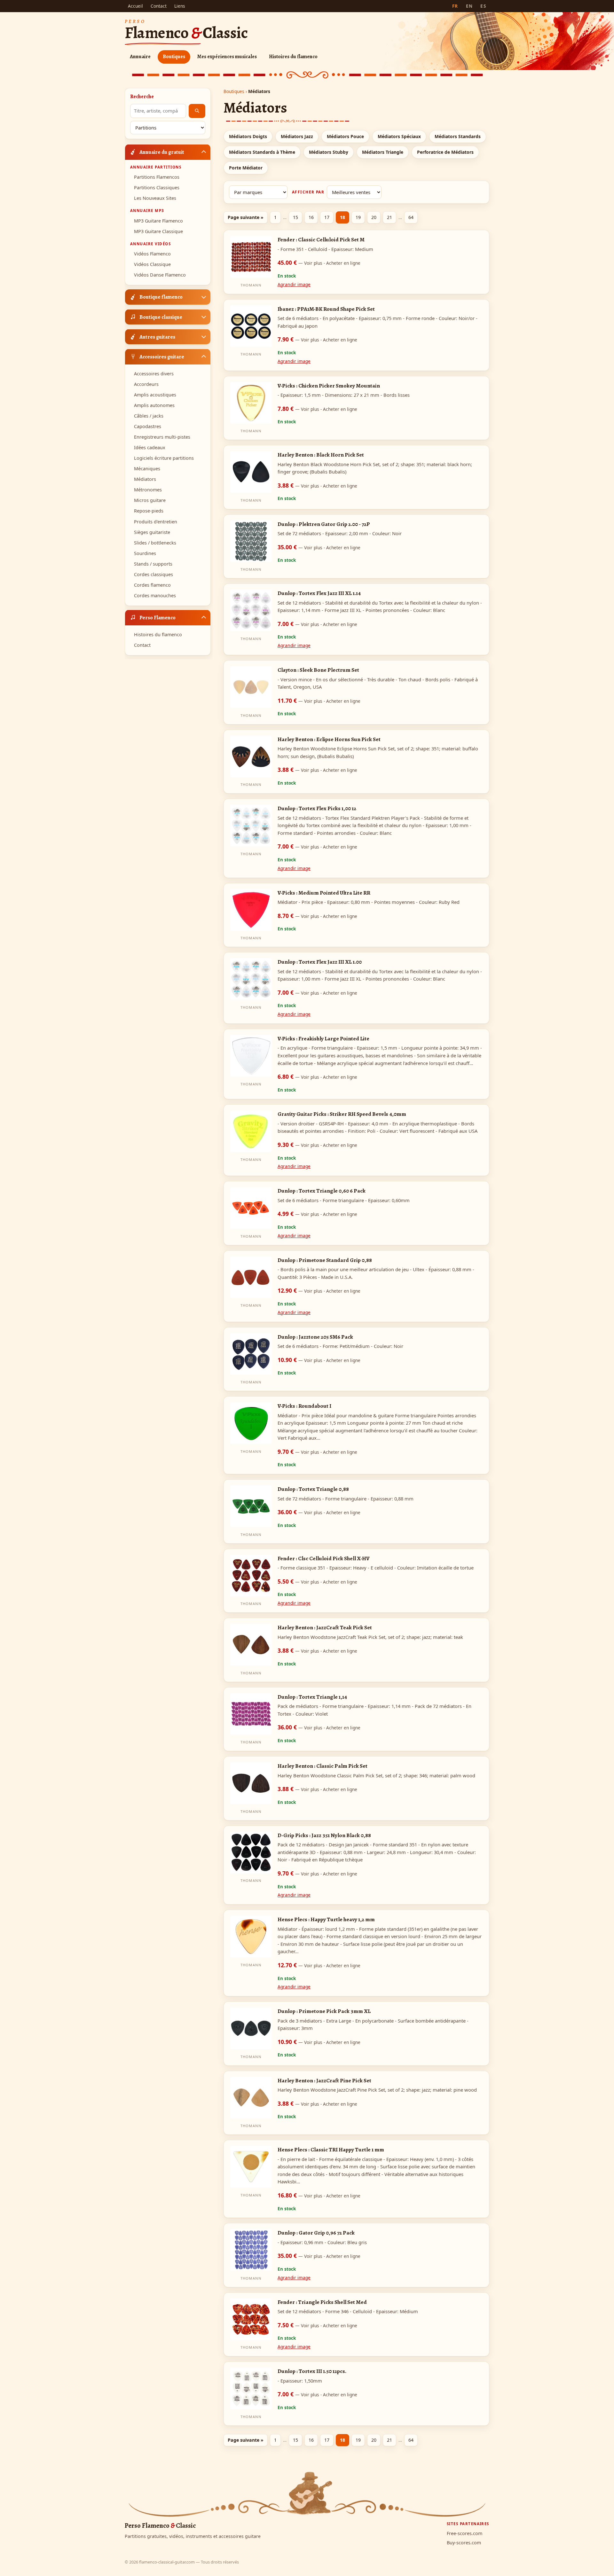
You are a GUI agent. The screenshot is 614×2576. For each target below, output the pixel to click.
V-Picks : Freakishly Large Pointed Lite (323, 1038)
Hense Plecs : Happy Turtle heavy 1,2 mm (326, 1919)
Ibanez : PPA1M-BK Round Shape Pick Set (326, 309)
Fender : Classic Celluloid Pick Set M (321, 239)
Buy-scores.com (464, 2543)
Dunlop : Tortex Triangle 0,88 (313, 1489)
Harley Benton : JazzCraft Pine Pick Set (324, 2080)
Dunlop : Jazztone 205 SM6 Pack (315, 1337)
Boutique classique (161, 317)
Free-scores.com (464, 2533)
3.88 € (317, 485)
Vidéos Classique (152, 264)
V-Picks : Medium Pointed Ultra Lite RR (324, 893)
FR (455, 6)
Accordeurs (146, 384)
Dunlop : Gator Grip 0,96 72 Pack (316, 2233)
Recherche (142, 97)
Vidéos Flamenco (152, 254)
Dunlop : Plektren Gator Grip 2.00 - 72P (324, 524)
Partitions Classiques (157, 188)
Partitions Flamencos (157, 177)
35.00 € (319, 547)
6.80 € (317, 1077)
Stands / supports (153, 564)
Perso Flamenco (157, 617)
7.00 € (317, 624)
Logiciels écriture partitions (164, 458)
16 (311, 217)
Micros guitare (150, 500)
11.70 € (319, 701)
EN (469, 6)
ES (483, 6)
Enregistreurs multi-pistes (162, 437)
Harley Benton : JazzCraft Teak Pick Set (325, 1627)
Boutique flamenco (161, 297)
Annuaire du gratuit (162, 152)
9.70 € (317, 1452)
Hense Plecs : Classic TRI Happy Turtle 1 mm (331, 2149)
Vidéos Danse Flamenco (160, 275)
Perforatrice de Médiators (445, 152)
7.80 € (317, 409)
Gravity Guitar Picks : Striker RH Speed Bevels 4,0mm (342, 1114)
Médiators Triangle (383, 152)
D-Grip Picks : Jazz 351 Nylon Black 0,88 (324, 1835)
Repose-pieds (149, 511)
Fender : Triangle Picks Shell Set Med (322, 2302)
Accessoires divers (154, 373)
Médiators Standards (458, 136)
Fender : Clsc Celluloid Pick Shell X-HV (323, 1558)
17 (327, 217)
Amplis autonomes (154, 405)
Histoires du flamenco (293, 57)
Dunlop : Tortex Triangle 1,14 (312, 1697)
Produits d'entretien (156, 521)
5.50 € (317, 1581)
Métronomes (148, 490)
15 (295, 217)
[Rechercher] (197, 111)
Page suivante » (246, 217)
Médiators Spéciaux (399, 136)
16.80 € (319, 2195)
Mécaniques (147, 469)
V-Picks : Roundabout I (304, 1406)
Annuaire (140, 57)
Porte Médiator (246, 168)
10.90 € (319, 1360)
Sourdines (145, 553)
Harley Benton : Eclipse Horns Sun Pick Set (329, 739)
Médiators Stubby (329, 152)
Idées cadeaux (150, 447)
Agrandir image (294, 284)
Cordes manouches (155, 595)
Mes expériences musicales (227, 57)
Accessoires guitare (162, 356)
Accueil (135, 6)
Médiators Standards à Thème (262, 152)
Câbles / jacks (149, 416)
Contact (159, 6)
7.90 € (317, 339)
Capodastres (148, 426)
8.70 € (317, 916)
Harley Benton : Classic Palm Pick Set (323, 1766)
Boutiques (174, 57)
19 (358, 217)
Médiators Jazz (297, 136)
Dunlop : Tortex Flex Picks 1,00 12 (317, 808)
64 (411, 217)
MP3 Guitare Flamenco (158, 220)
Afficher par (308, 192)
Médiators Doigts (248, 136)
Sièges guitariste (152, 532)
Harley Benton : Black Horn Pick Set (321, 455)
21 (390, 217)
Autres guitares (157, 337)
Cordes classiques (153, 574)
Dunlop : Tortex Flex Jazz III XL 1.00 (320, 962)
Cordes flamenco (152, 585)
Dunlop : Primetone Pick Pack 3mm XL (324, 2011)
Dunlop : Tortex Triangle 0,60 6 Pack (322, 1191)
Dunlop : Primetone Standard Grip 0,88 (325, 1260)
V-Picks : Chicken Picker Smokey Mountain (329, 386)
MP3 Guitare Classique (158, 231)
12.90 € (319, 1290)
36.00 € (319, 1512)
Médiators (145, 479)
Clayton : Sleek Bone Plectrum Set (318, 670)
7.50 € (317, 2325)
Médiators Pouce (345, 136)
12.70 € (319, 1965)
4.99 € (317, 1214)
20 (374, 217)
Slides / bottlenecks (155, 542)
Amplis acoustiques (155, 395)
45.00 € (319, 262)
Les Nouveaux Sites (155, 198)
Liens (180, 6)
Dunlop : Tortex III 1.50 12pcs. (312, 2371)
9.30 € (317, 1145)
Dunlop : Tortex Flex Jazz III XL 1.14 (319, 593)
